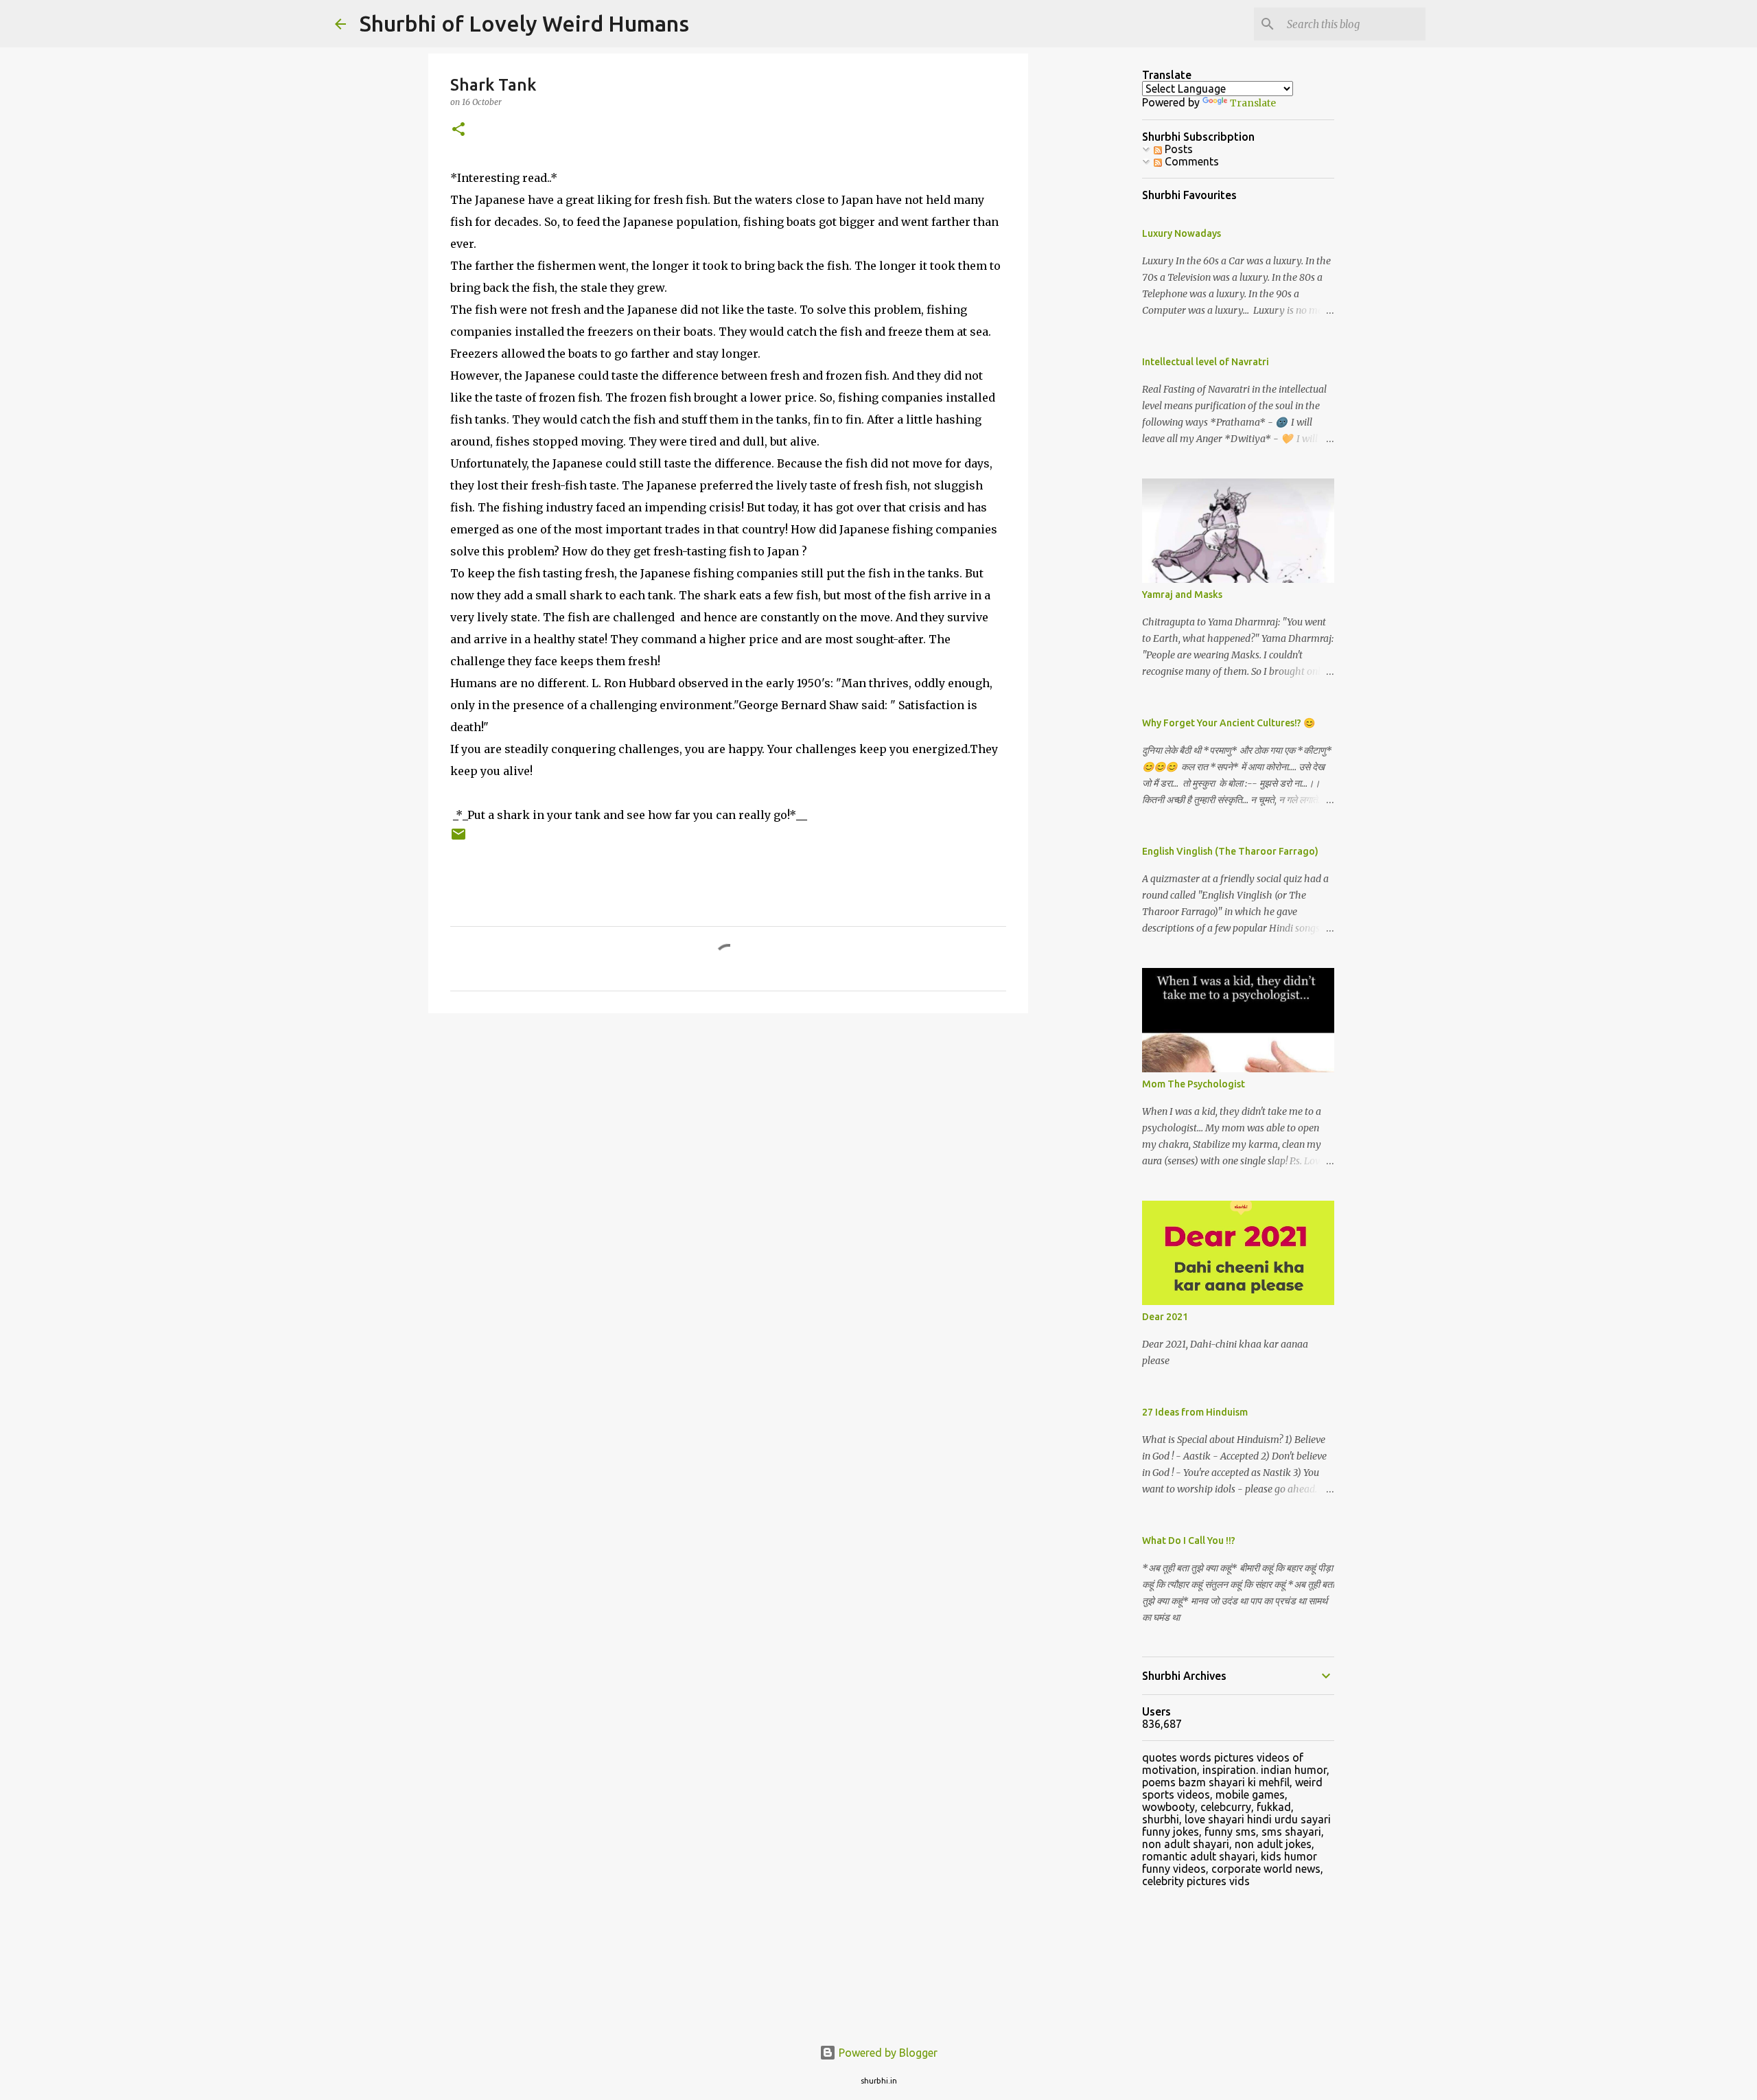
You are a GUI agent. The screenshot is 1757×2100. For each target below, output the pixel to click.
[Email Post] (458, 839)
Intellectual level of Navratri (1206, 362)
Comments (1190, 161)
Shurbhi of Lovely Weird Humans (524, 23)
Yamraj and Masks (1182, 595)
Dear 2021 (1165, 1317)
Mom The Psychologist (1194, 1084)
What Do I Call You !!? (1189, 1541)
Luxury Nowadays (1182, 233)
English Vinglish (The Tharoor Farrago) (1230, 851)
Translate (1253, 103)
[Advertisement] (1098, 275)
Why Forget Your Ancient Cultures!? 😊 (1229, 723)
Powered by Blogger (887, 2053)
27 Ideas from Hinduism (1195, 1412)
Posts (1177, 149)
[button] (458, 130)
